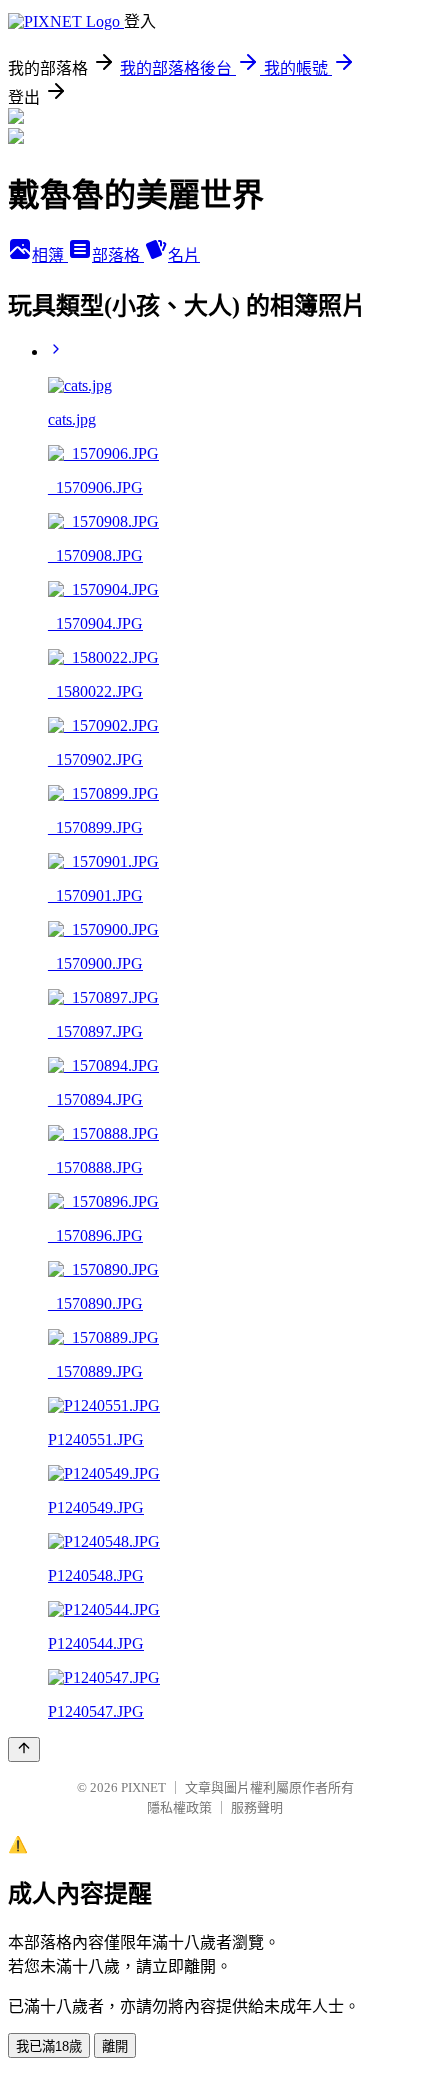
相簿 (50, 255)
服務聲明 (257, 1807)
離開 (115, 2046)
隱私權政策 (179, 1807)
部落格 (118, 255)
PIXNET (143, 1787)
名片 (184, 255)
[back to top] (24, 1749)
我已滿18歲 (49, 2046)
